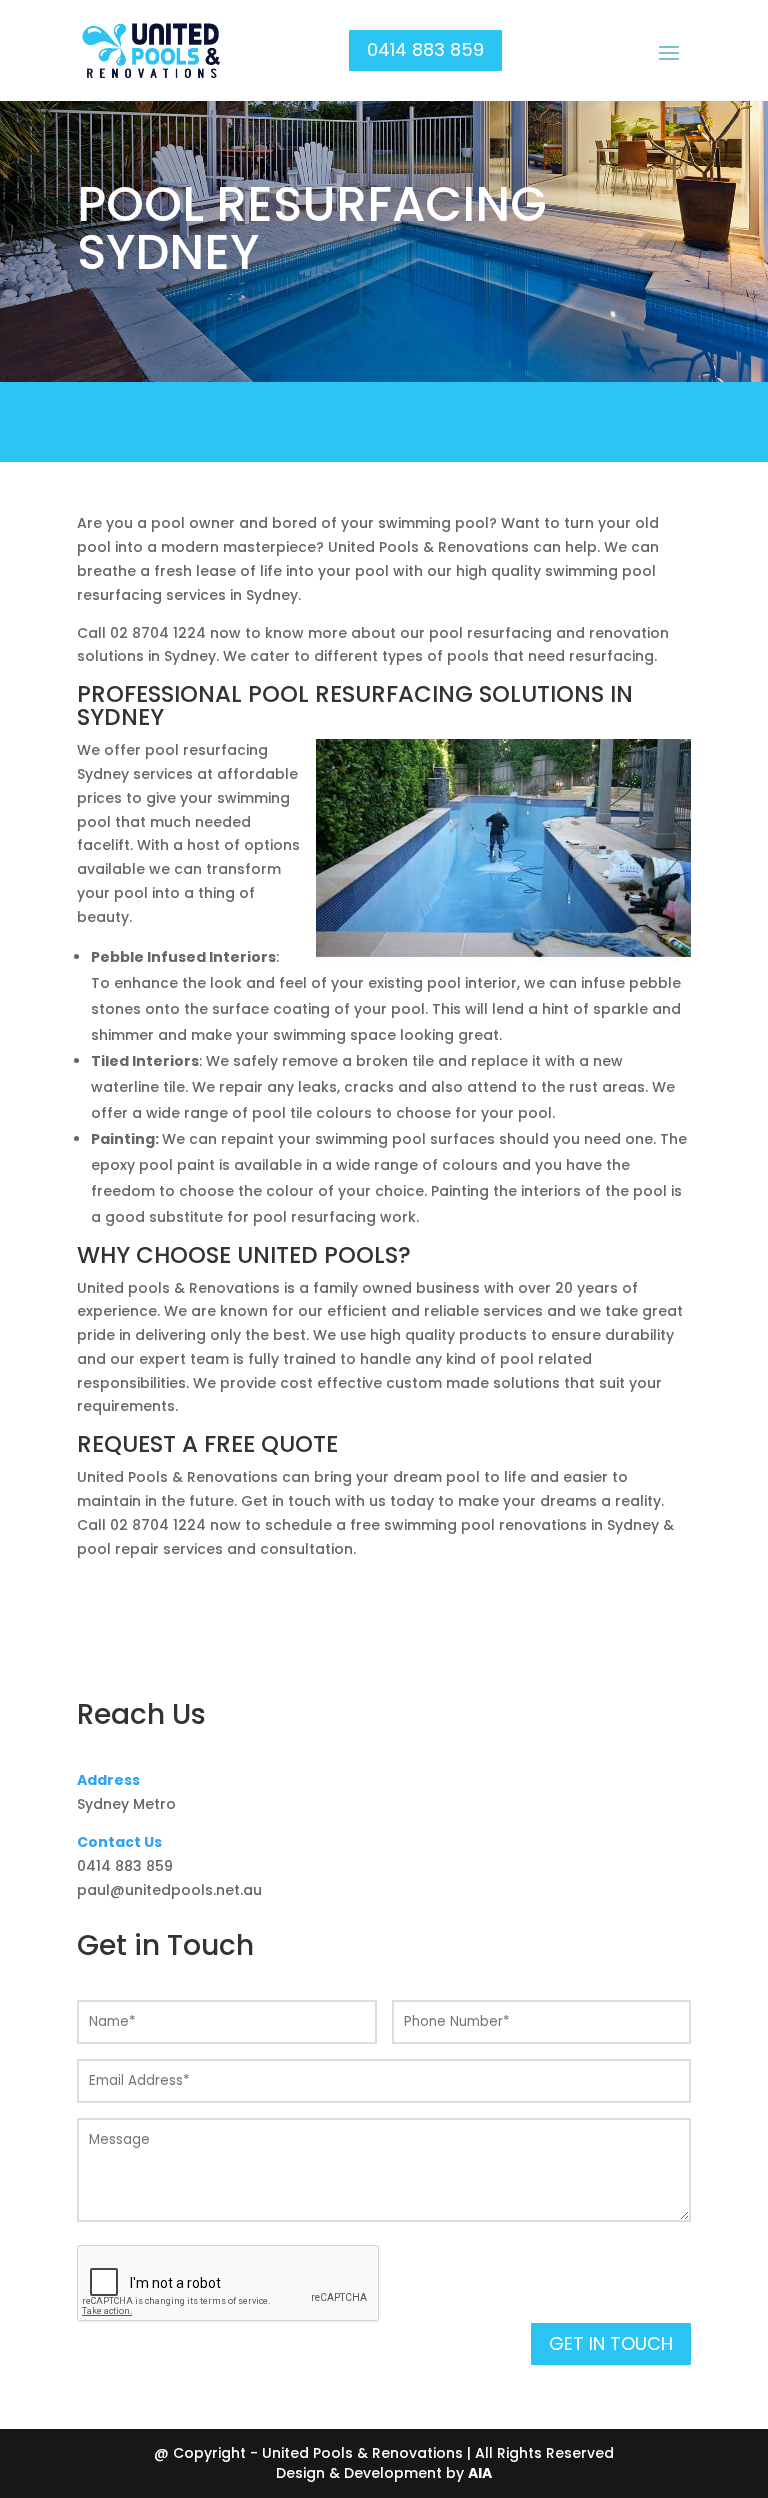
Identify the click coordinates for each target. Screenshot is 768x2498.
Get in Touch (611, 2343)
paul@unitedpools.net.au (169, 1890)
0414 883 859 (425, 49)
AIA (480, 2473)
